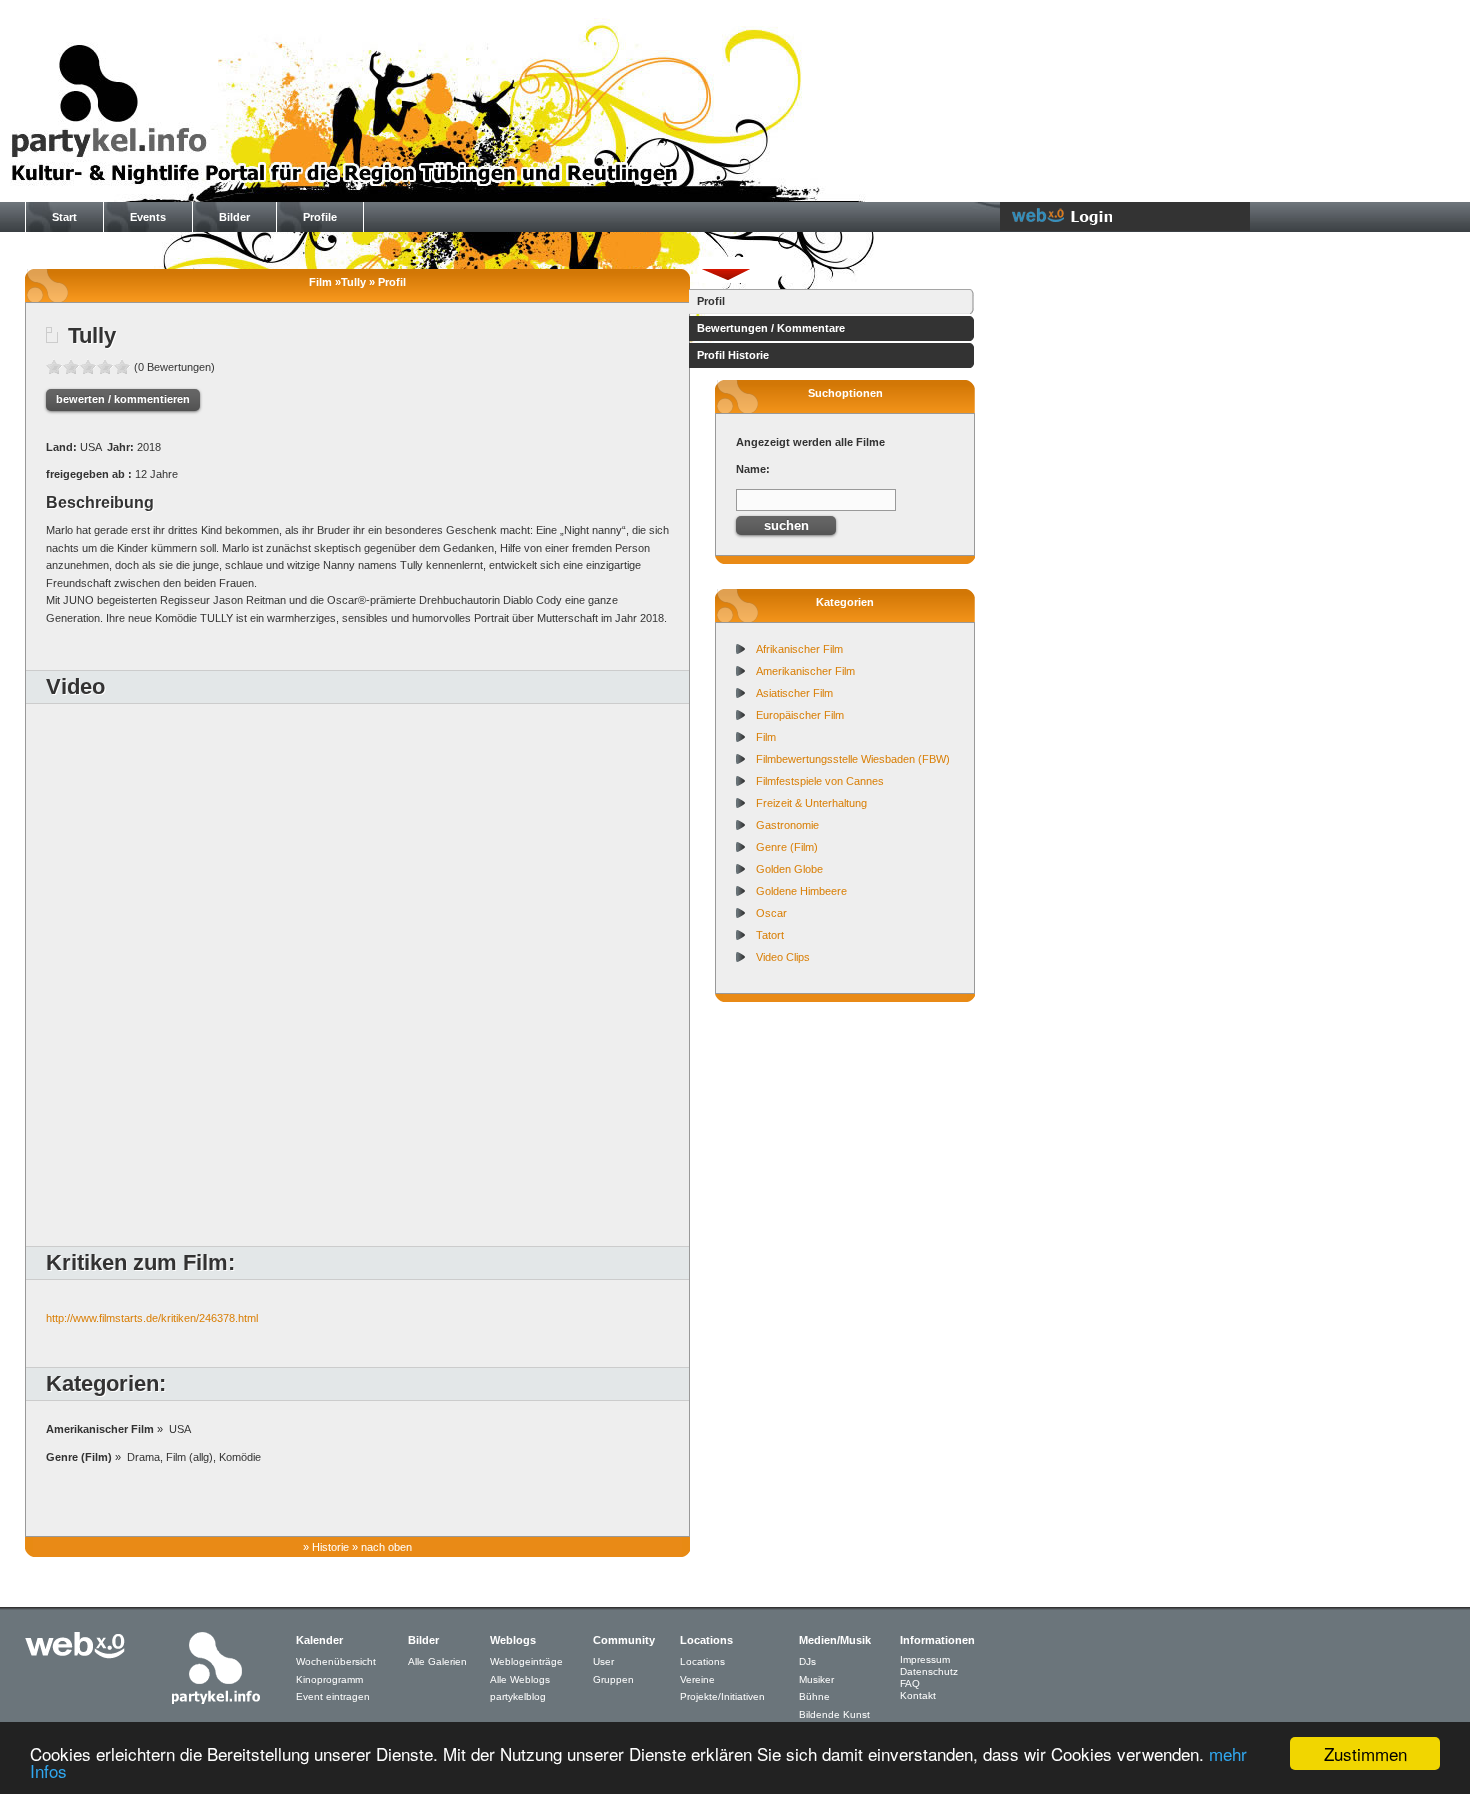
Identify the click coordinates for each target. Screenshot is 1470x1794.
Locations (702, 1661)
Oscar (771, 913)
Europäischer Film (800, 715)
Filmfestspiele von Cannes (820, 781)
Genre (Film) (787, 847)
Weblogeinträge (526, 1661)
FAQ (910, 1683)
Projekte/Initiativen (722, 1696)
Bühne (814, 1696)
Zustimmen (1365, 1753)
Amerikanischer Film (805, 671)
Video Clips (783, 957)
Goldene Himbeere (801, 891)
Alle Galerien (437, 1661)
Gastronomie (787, 825)
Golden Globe (789, 869)
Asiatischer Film (794, 693)
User (603, 1661)
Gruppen (613, 1679)
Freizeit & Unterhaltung (811, 803)
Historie (330, 1547)
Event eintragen (333, 1696)
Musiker (816, 1679)
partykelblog (518, 1696)
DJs (807, 1661)
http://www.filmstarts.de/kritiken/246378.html (152, 1318)
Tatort (770, 935)
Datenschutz (929, 1671)
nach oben (386, 1547)
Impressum (925, 1659)
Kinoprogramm (329, 1679)
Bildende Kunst (834, 1714)
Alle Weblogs (520, 1679)
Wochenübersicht (336, 1661)
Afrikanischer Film (799, 649)
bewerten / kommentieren (123, 399)
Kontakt (918, 1695)
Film (766, 737)
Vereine (697, 1679)
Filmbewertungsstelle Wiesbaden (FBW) (853, 759)
